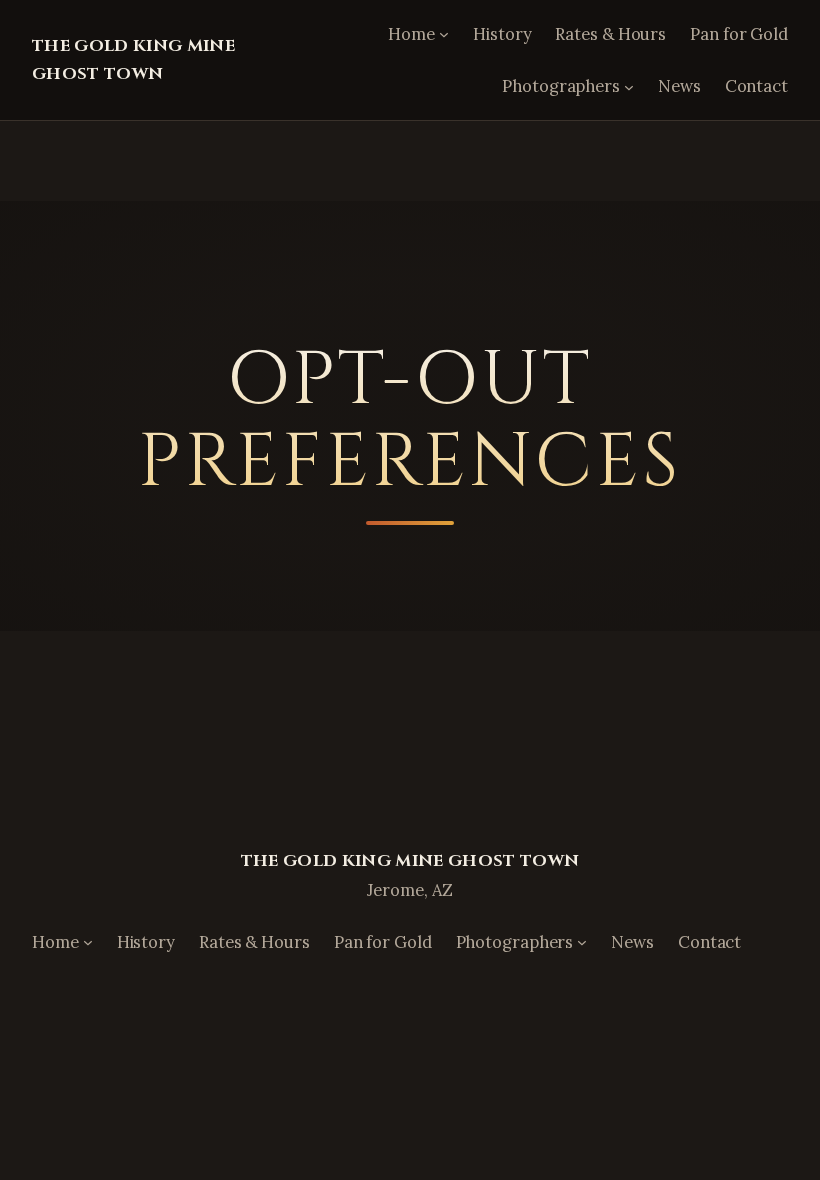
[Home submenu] (444, 34)
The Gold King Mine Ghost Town (410, 861)
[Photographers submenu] (629, 86)
